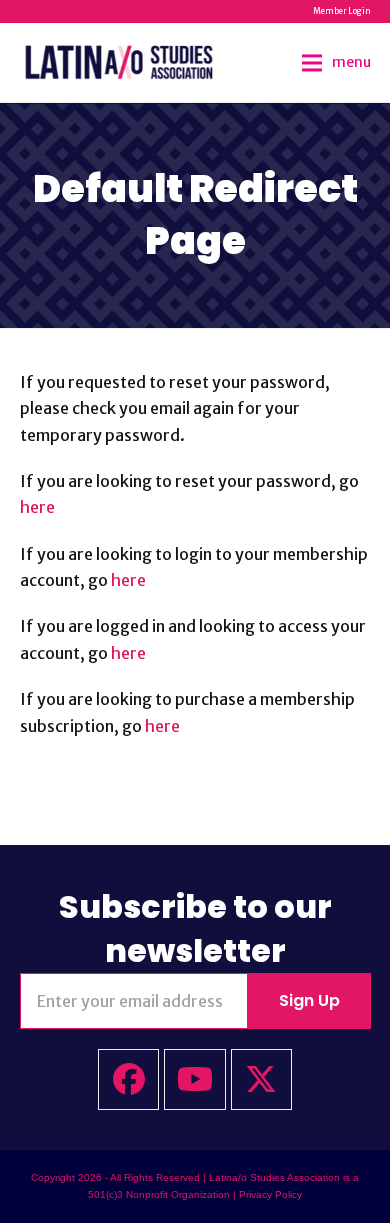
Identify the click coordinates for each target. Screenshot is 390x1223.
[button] (336, 62)
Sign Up (309, 1000)
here (37, 507)
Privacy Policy (270, 1194)
